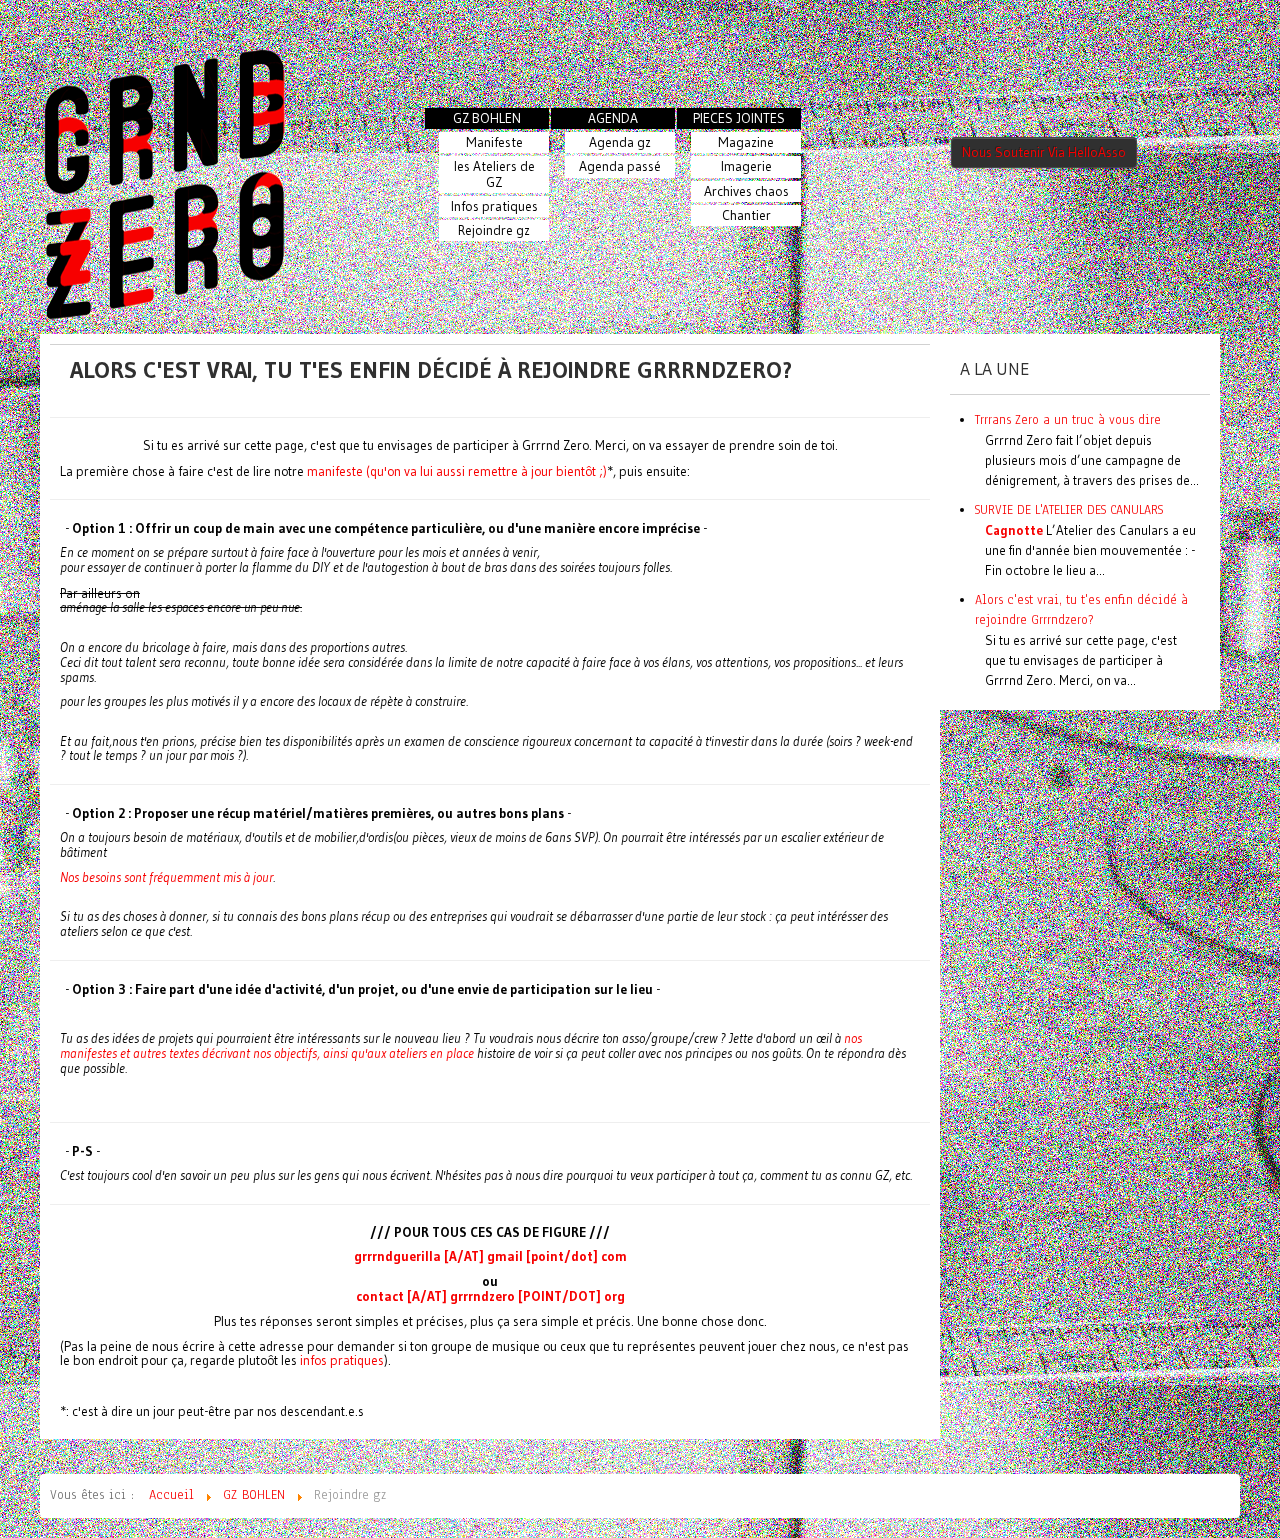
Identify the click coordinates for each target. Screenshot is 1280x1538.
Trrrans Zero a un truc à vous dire (1068, 419)
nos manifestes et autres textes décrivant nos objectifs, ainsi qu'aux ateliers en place (461, 1046)
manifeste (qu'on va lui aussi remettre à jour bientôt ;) (457, 471)
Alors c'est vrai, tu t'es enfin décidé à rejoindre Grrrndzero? (431, 369)
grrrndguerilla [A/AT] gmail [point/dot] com (490, 1256)
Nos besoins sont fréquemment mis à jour (166, 877)
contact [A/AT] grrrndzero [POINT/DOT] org (490, 1296)
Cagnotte (1014, 530)
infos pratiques (342, 1360)
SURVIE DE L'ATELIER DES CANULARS (1069, 509)
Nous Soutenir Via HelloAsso (1044, 152)
